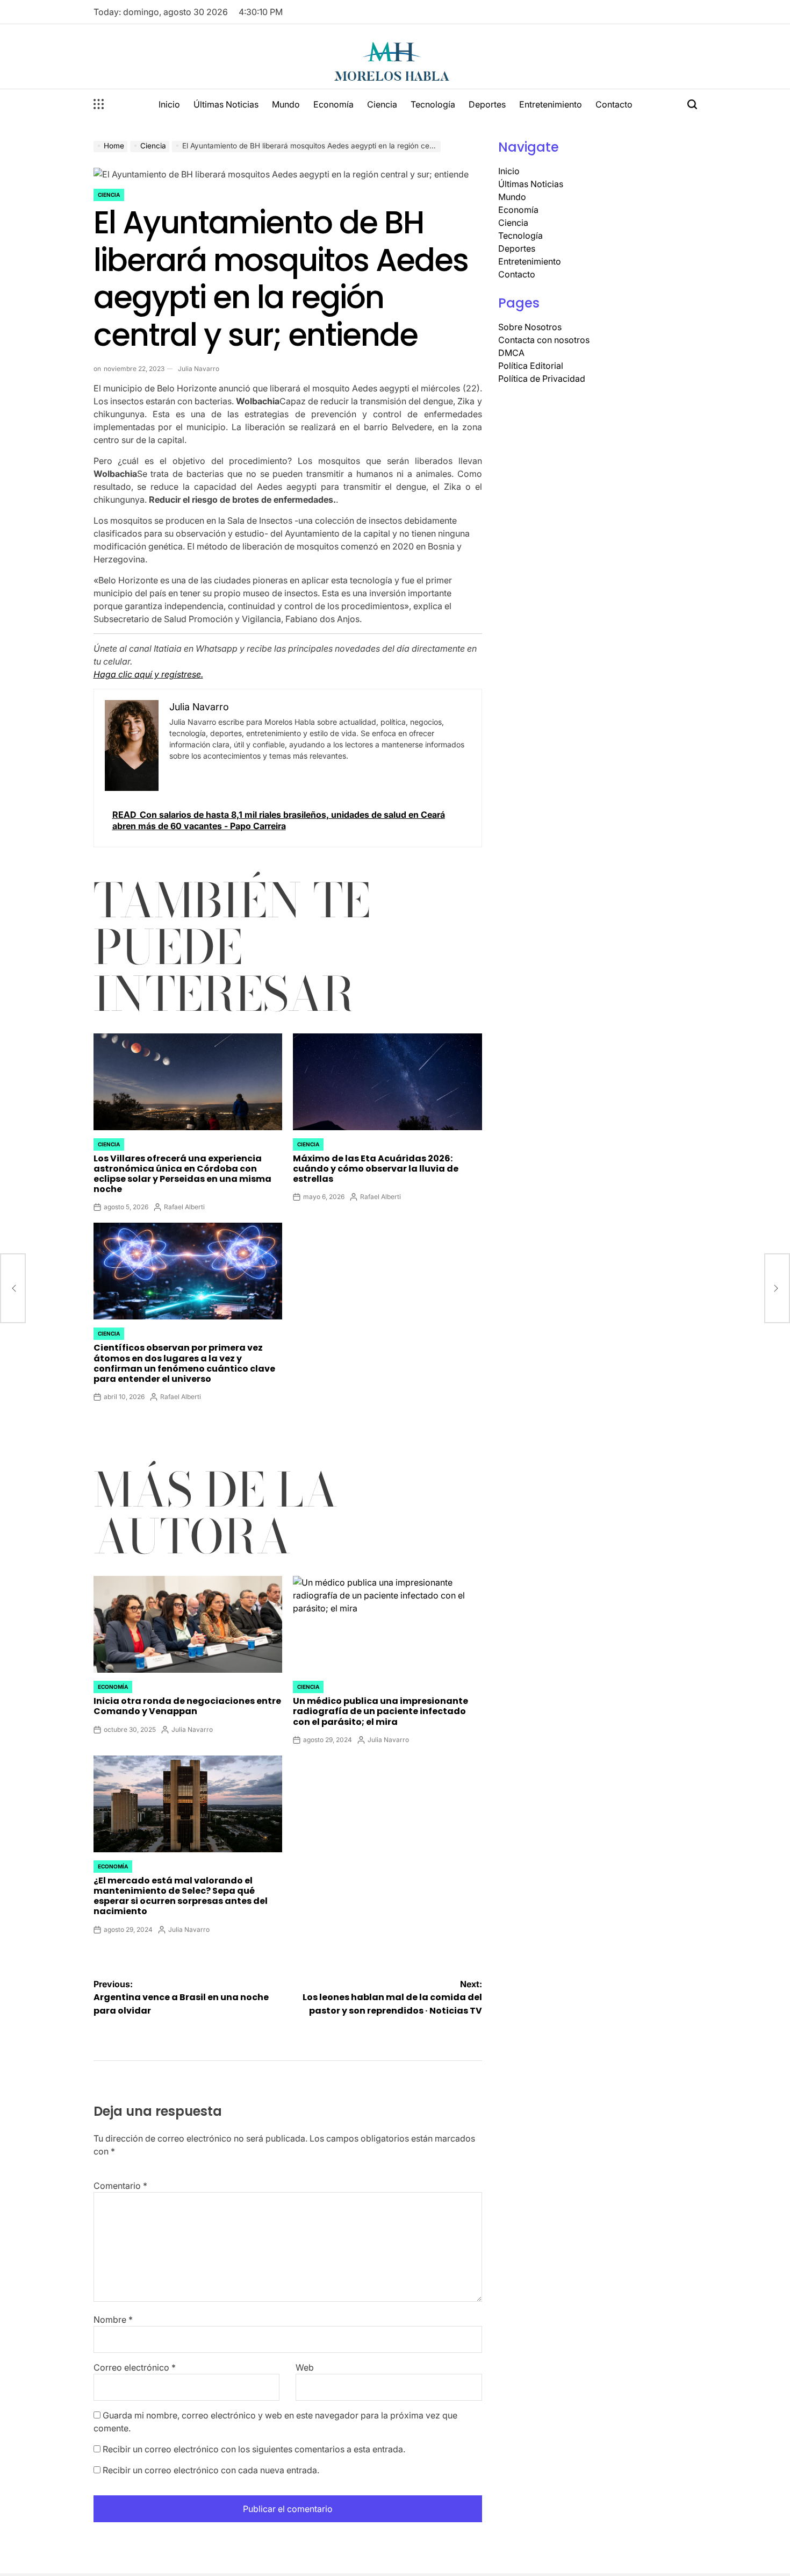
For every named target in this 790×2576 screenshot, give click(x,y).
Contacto (614, 104)
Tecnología (433, 104)
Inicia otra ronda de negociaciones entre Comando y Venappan (187, 1706)
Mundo (286, 104)
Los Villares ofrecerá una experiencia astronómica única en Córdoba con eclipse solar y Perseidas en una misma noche (182, 1174)
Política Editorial (531, 366)
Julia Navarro (199, 369)
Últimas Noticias (226, 104)
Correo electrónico (135, 2367)
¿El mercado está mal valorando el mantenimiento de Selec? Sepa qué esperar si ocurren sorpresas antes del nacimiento (181, 1896)
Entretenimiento (551, 104)
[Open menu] (99, 104)
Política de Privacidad (542, 379)
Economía (333, 104)
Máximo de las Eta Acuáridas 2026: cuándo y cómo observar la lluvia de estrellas (376, 1169)
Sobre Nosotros (530, 327)
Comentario (120, 2186)
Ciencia (382, 104)
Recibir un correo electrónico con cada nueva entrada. (211, 2470)
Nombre (113, 2320)
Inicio (169, 104)
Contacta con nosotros (544, 340)
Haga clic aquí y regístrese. (148, 674)
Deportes (487, 104)
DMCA (511, 353)
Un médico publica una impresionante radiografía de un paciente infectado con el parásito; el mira (380, 1711)
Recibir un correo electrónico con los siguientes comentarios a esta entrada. (254, 2449)
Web (305, 2367)
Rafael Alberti (184, 1207)
